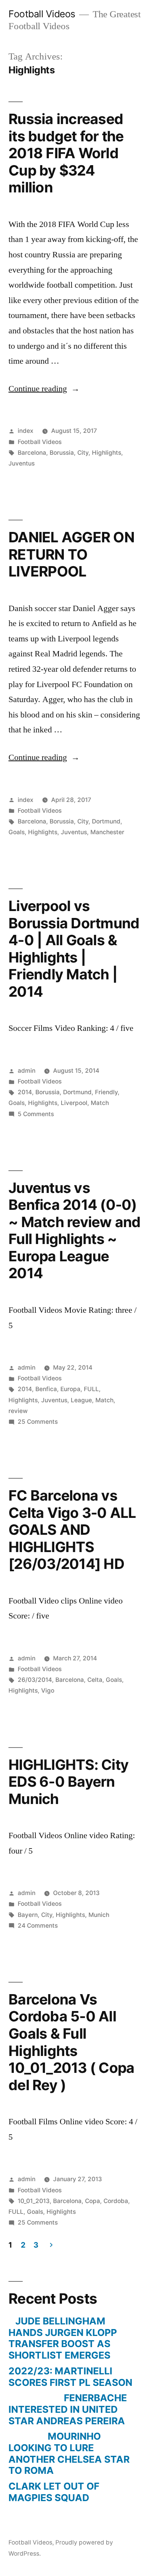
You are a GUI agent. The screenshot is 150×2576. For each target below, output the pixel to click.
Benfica (46, 1389)
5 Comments (36, 1114)
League (81, 1400)
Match (100, 1103)
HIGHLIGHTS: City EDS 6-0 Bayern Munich (68, 1782)
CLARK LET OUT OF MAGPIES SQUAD (54, 2492)
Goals (17, 832)
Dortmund (106, 821)
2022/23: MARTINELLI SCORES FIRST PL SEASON (70, 2377)
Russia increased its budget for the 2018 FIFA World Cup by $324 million (66, 153)
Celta (95, 1680)
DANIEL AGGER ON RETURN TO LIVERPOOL (71, 554)
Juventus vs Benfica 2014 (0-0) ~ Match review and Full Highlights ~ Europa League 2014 (75, 1231)
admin (27, 1071)
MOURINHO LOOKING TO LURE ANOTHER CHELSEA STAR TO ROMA (69, 2453)
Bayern (28, 1915)
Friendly (106, 1092)
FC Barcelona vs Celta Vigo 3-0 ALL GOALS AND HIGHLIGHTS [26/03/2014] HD (72, 1530)
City (83, 453)
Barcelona (32, 453)
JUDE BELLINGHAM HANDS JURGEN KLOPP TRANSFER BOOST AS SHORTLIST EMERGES (63, 2338)
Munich (99, 1915)
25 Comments (38, 1422)
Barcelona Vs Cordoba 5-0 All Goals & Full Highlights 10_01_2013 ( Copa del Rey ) (71, 2042)
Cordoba (116, 2201)
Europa (70, 1389)
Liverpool (74, 1103)
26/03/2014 (35, 1680)
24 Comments (38, 1926)
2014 (25, 1092)
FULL (91, 1389)
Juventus (22, 463)
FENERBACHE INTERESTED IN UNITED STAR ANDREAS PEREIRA (68, 2409)
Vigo (48, 1691)
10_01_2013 (34, 2201)
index (26, 431)
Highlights (107, 453)
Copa (92, 2201)
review (18, 1411)
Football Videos (42, 14)
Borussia (62, 453)
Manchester (107, 832)
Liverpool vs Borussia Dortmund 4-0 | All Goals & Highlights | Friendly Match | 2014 (74, 949)
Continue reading (44, 389)
